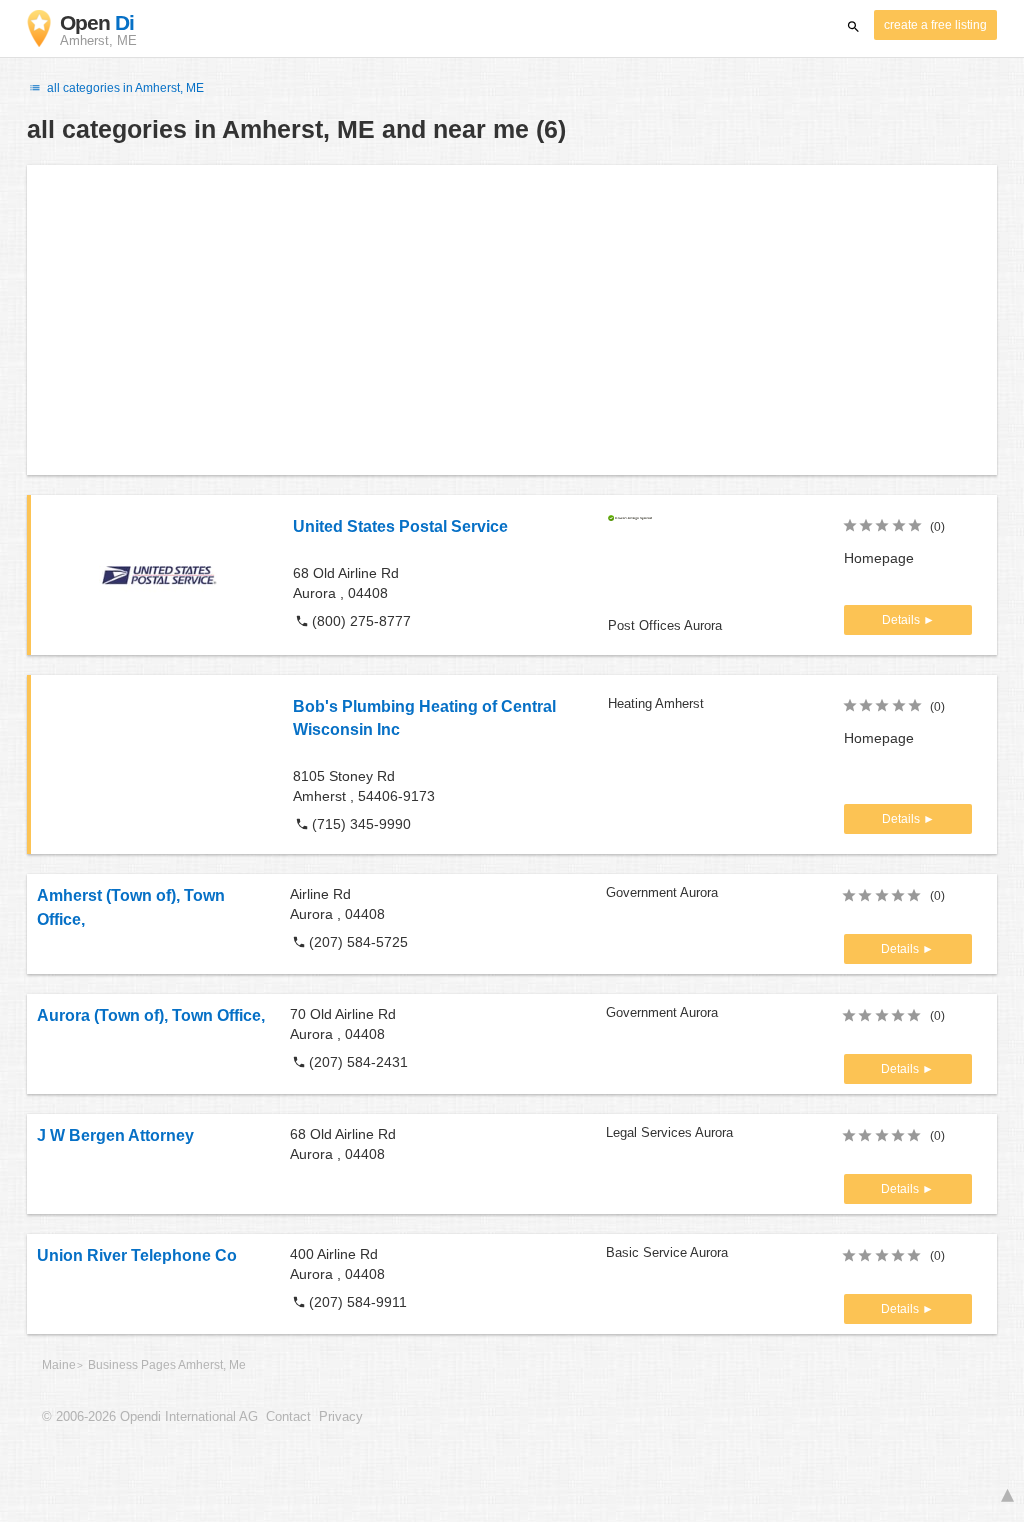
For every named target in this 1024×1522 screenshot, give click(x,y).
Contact (288, 1417)
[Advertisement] (512, 320)
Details (902, 620)
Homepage (879, 558)
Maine (59, 1365)
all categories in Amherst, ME (124, 88)
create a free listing (935, 25)
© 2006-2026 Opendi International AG (150, 1417)
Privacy (341, 1417)
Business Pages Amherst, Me (167, 1365)
